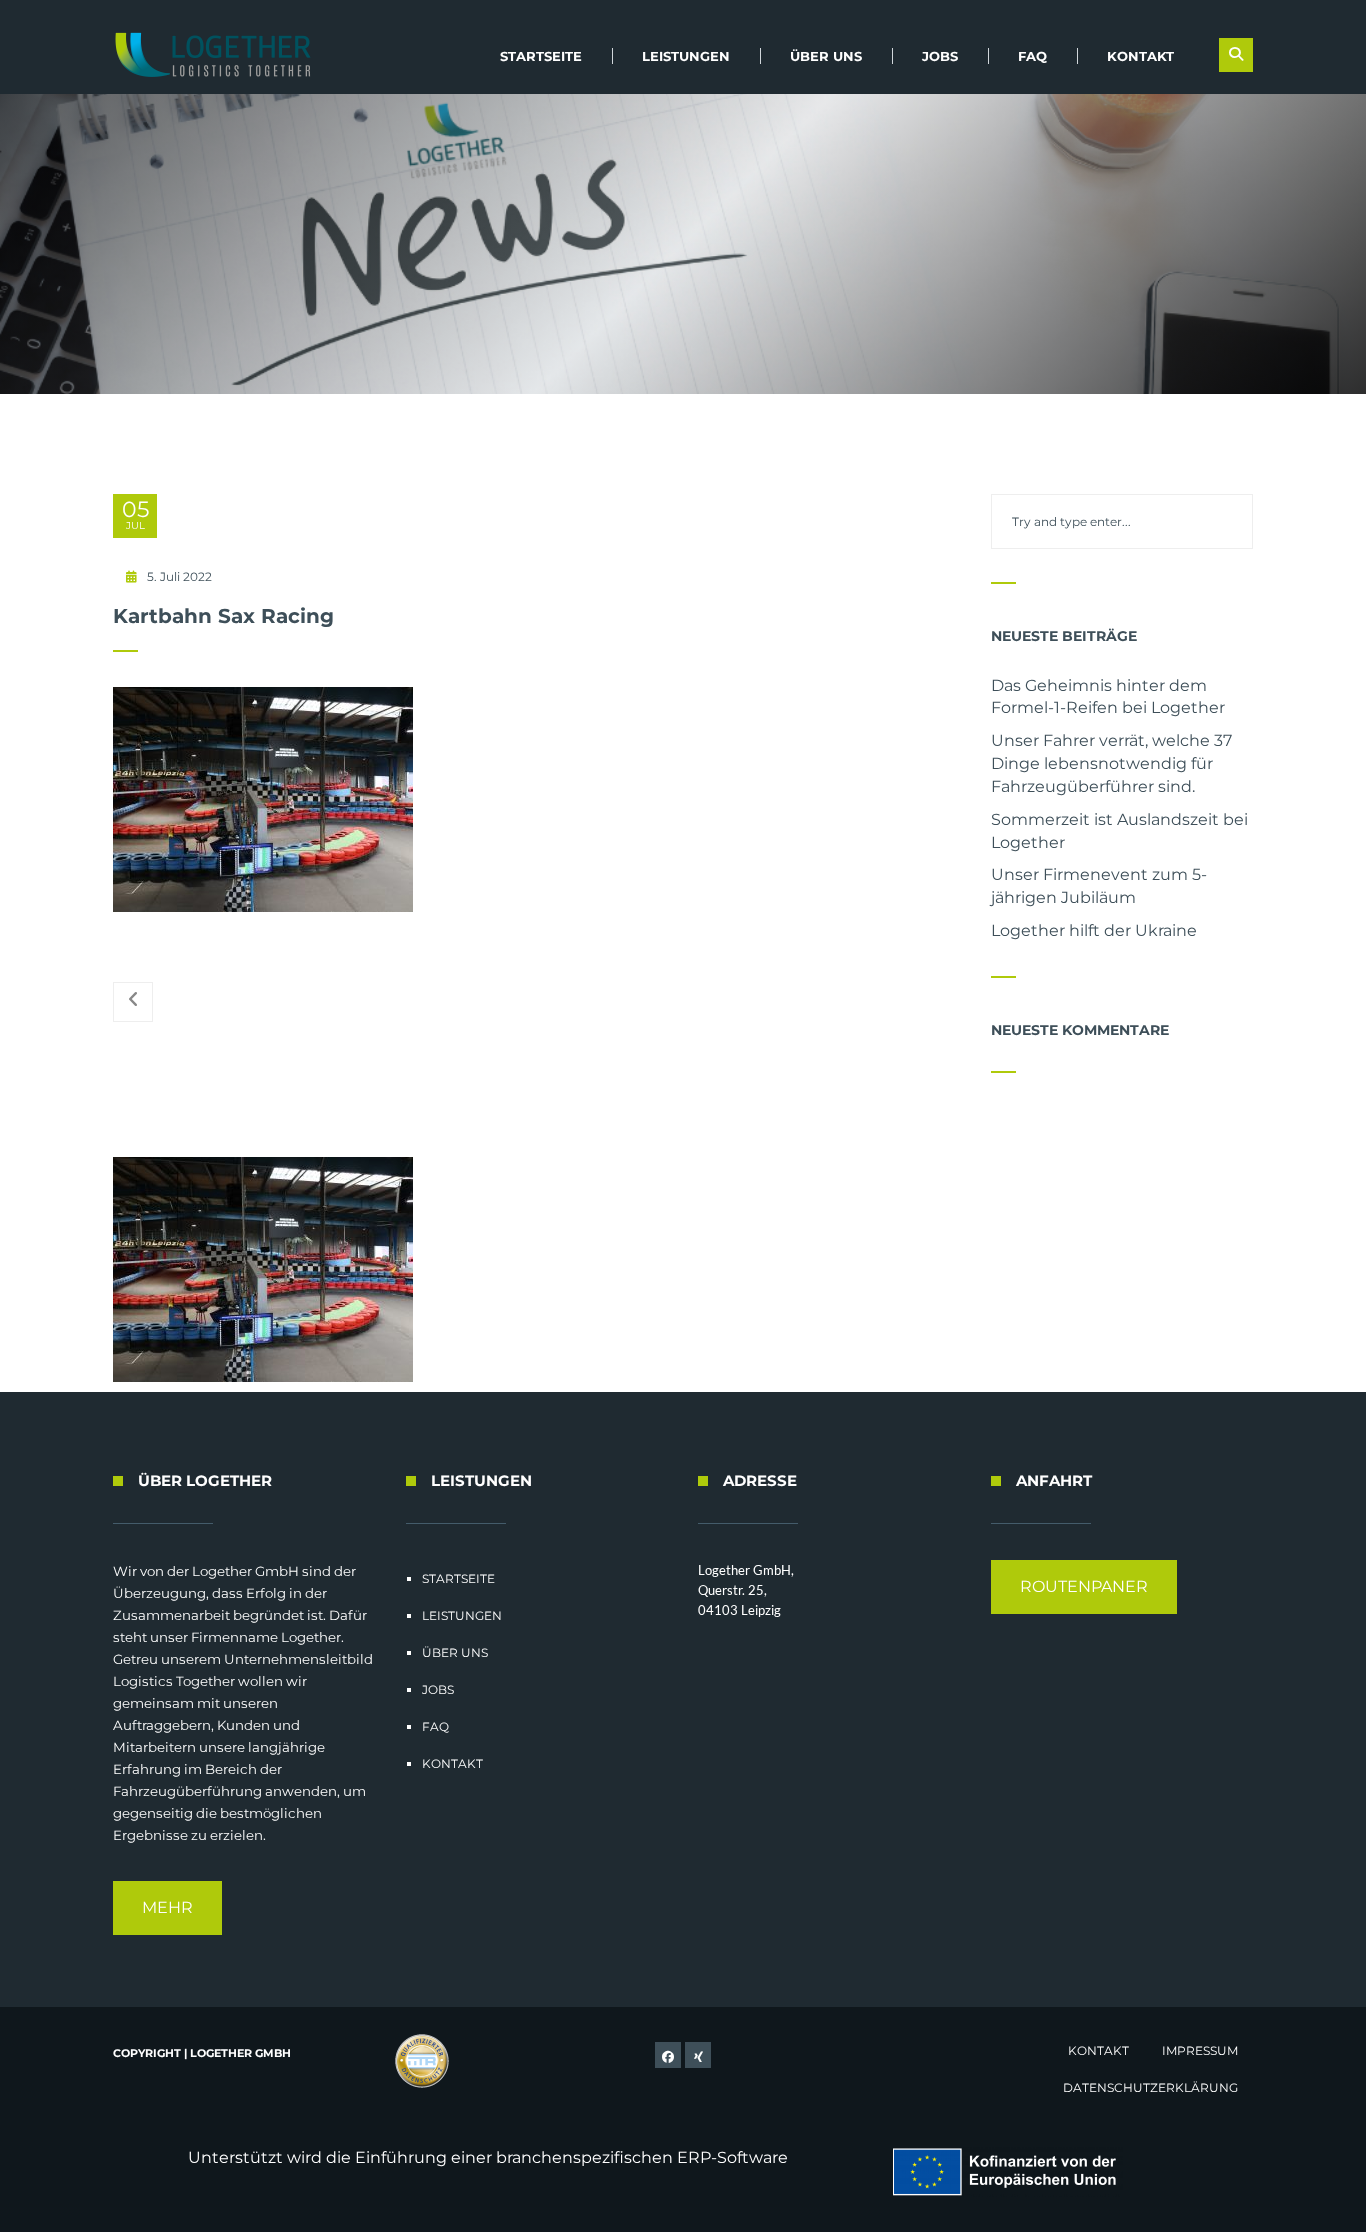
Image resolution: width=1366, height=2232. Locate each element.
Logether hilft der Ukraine (1094, 930)
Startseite (541, 56)
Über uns (826, 56)
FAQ (1032, 56)
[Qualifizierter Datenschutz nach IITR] (423, 2062)
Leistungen (686, 56)
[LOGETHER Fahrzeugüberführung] (205, 55)
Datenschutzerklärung (1150, 2087)
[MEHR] (167, 1929)
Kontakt (1140, 56)
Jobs (940, 56)
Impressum (1200, 2050)
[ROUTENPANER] (1084, 1608)
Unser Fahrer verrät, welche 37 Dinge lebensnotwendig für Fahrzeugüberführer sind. (1111, 763)
